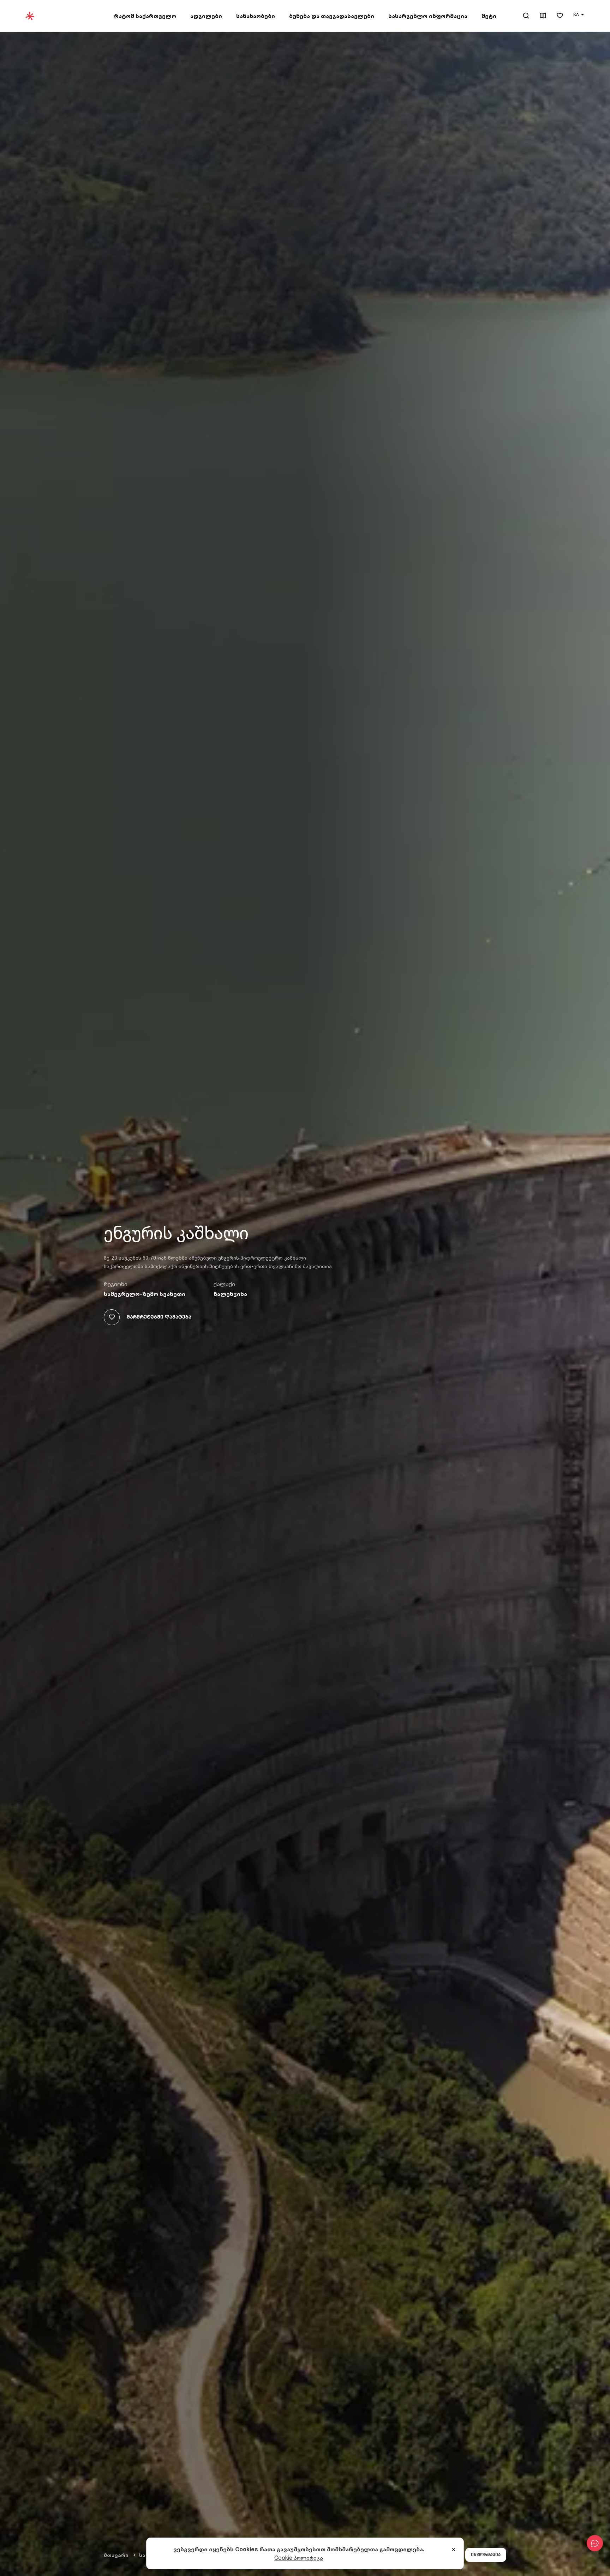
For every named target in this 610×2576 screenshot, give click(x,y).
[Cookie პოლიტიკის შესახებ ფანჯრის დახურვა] (454, 2550)
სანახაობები (256, 16)
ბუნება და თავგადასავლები (332, 16)
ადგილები (206, 16)
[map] (543, 16)
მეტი (489, 16)
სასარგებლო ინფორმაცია (428, 16)
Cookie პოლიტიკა (299, 2558)
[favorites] (560, 16)
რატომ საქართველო (145, 16)
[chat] (595, 2543)
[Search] (526, 16)
